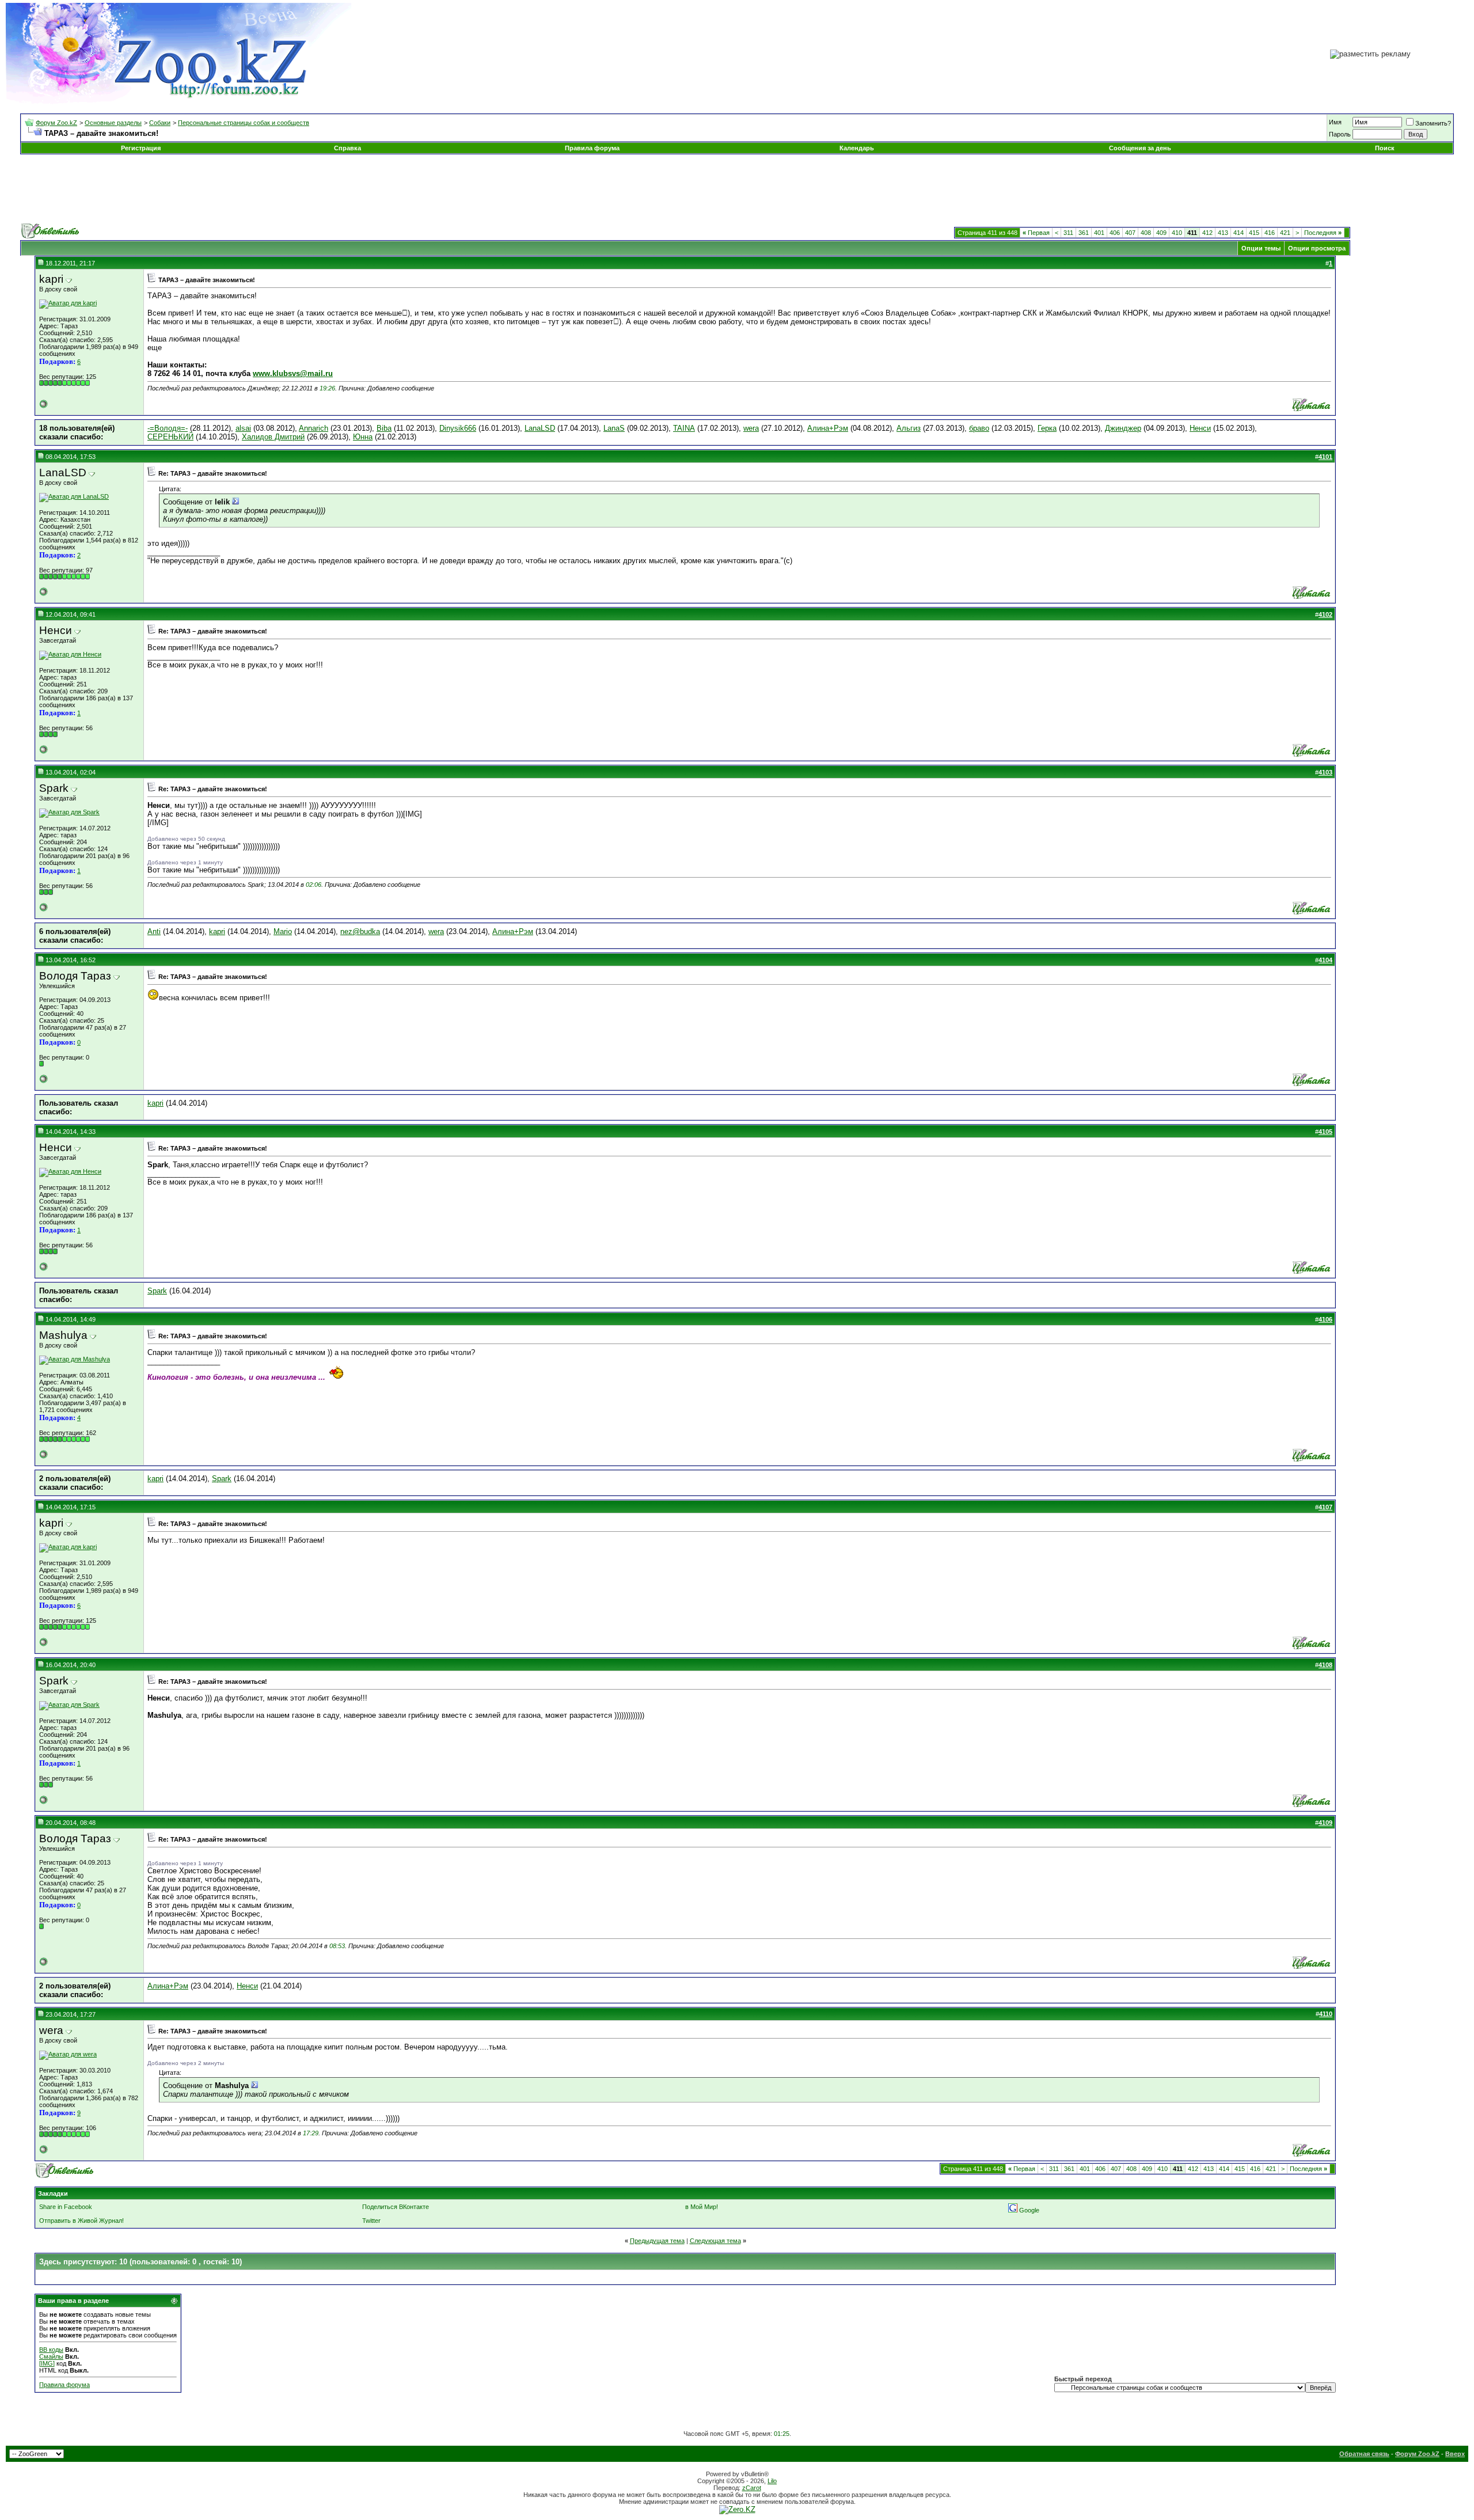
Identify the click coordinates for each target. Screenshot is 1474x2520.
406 (1115, 233)
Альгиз (909, 428)
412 (1207, 233)
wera (751, 428)
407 (1130, 233)
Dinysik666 (458, 428)
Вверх (1455, 2454)
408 (1146, 233)
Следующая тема (715, 2241)
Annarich (314, 428)
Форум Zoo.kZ (56, 123)
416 (1270, 233)
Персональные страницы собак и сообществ (244, 123)
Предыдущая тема (657, 2241)
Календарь (857, 148)
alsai (243, 428)
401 (1099, 233)
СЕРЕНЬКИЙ (170, 437)
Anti (154, 931)
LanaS (614, 428)
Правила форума (592, 148)
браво (979, 428)
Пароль (1340, 134)
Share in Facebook (66, 2207)
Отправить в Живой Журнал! (81, 2221)
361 (1084, 233)
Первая (1036, 233)
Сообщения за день (1140, 148)
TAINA (684, 428)
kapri (217, 931)
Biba (384, 428)
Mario (283, 931)
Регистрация (141, 148)
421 (1285, 233)
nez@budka (360, 931)
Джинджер (1123, 428)
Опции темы (1261, 248)
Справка (347, 148)
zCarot (752, 2488)
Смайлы (51, 2356)
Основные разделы (113, 123)
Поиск (1385, 148)
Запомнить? (1433, 123)
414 (1239, 233)
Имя (1335, 122)
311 (1068, 233)
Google (1029, 2210)
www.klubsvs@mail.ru (293, 373)
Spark (157, 1291)
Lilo (772, 2481)
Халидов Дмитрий (273, 437)
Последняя (1323, 233)
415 (1254, 233)
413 (1223, 233)
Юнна (363, 437)
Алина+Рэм (828, 428)
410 (1177, 233)
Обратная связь (1364, 2454)
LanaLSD (540, 428)
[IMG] (47, 2363)
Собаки (160, 123)
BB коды (51, 2350)
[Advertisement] (737, 189)
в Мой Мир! (702, 2207)
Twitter (371, 2221)
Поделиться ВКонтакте (396, 2207)
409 (1161, 233)
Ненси (1200, 428)
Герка (1047, 428)
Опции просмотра (1317, 248)
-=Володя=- (168, 428)
